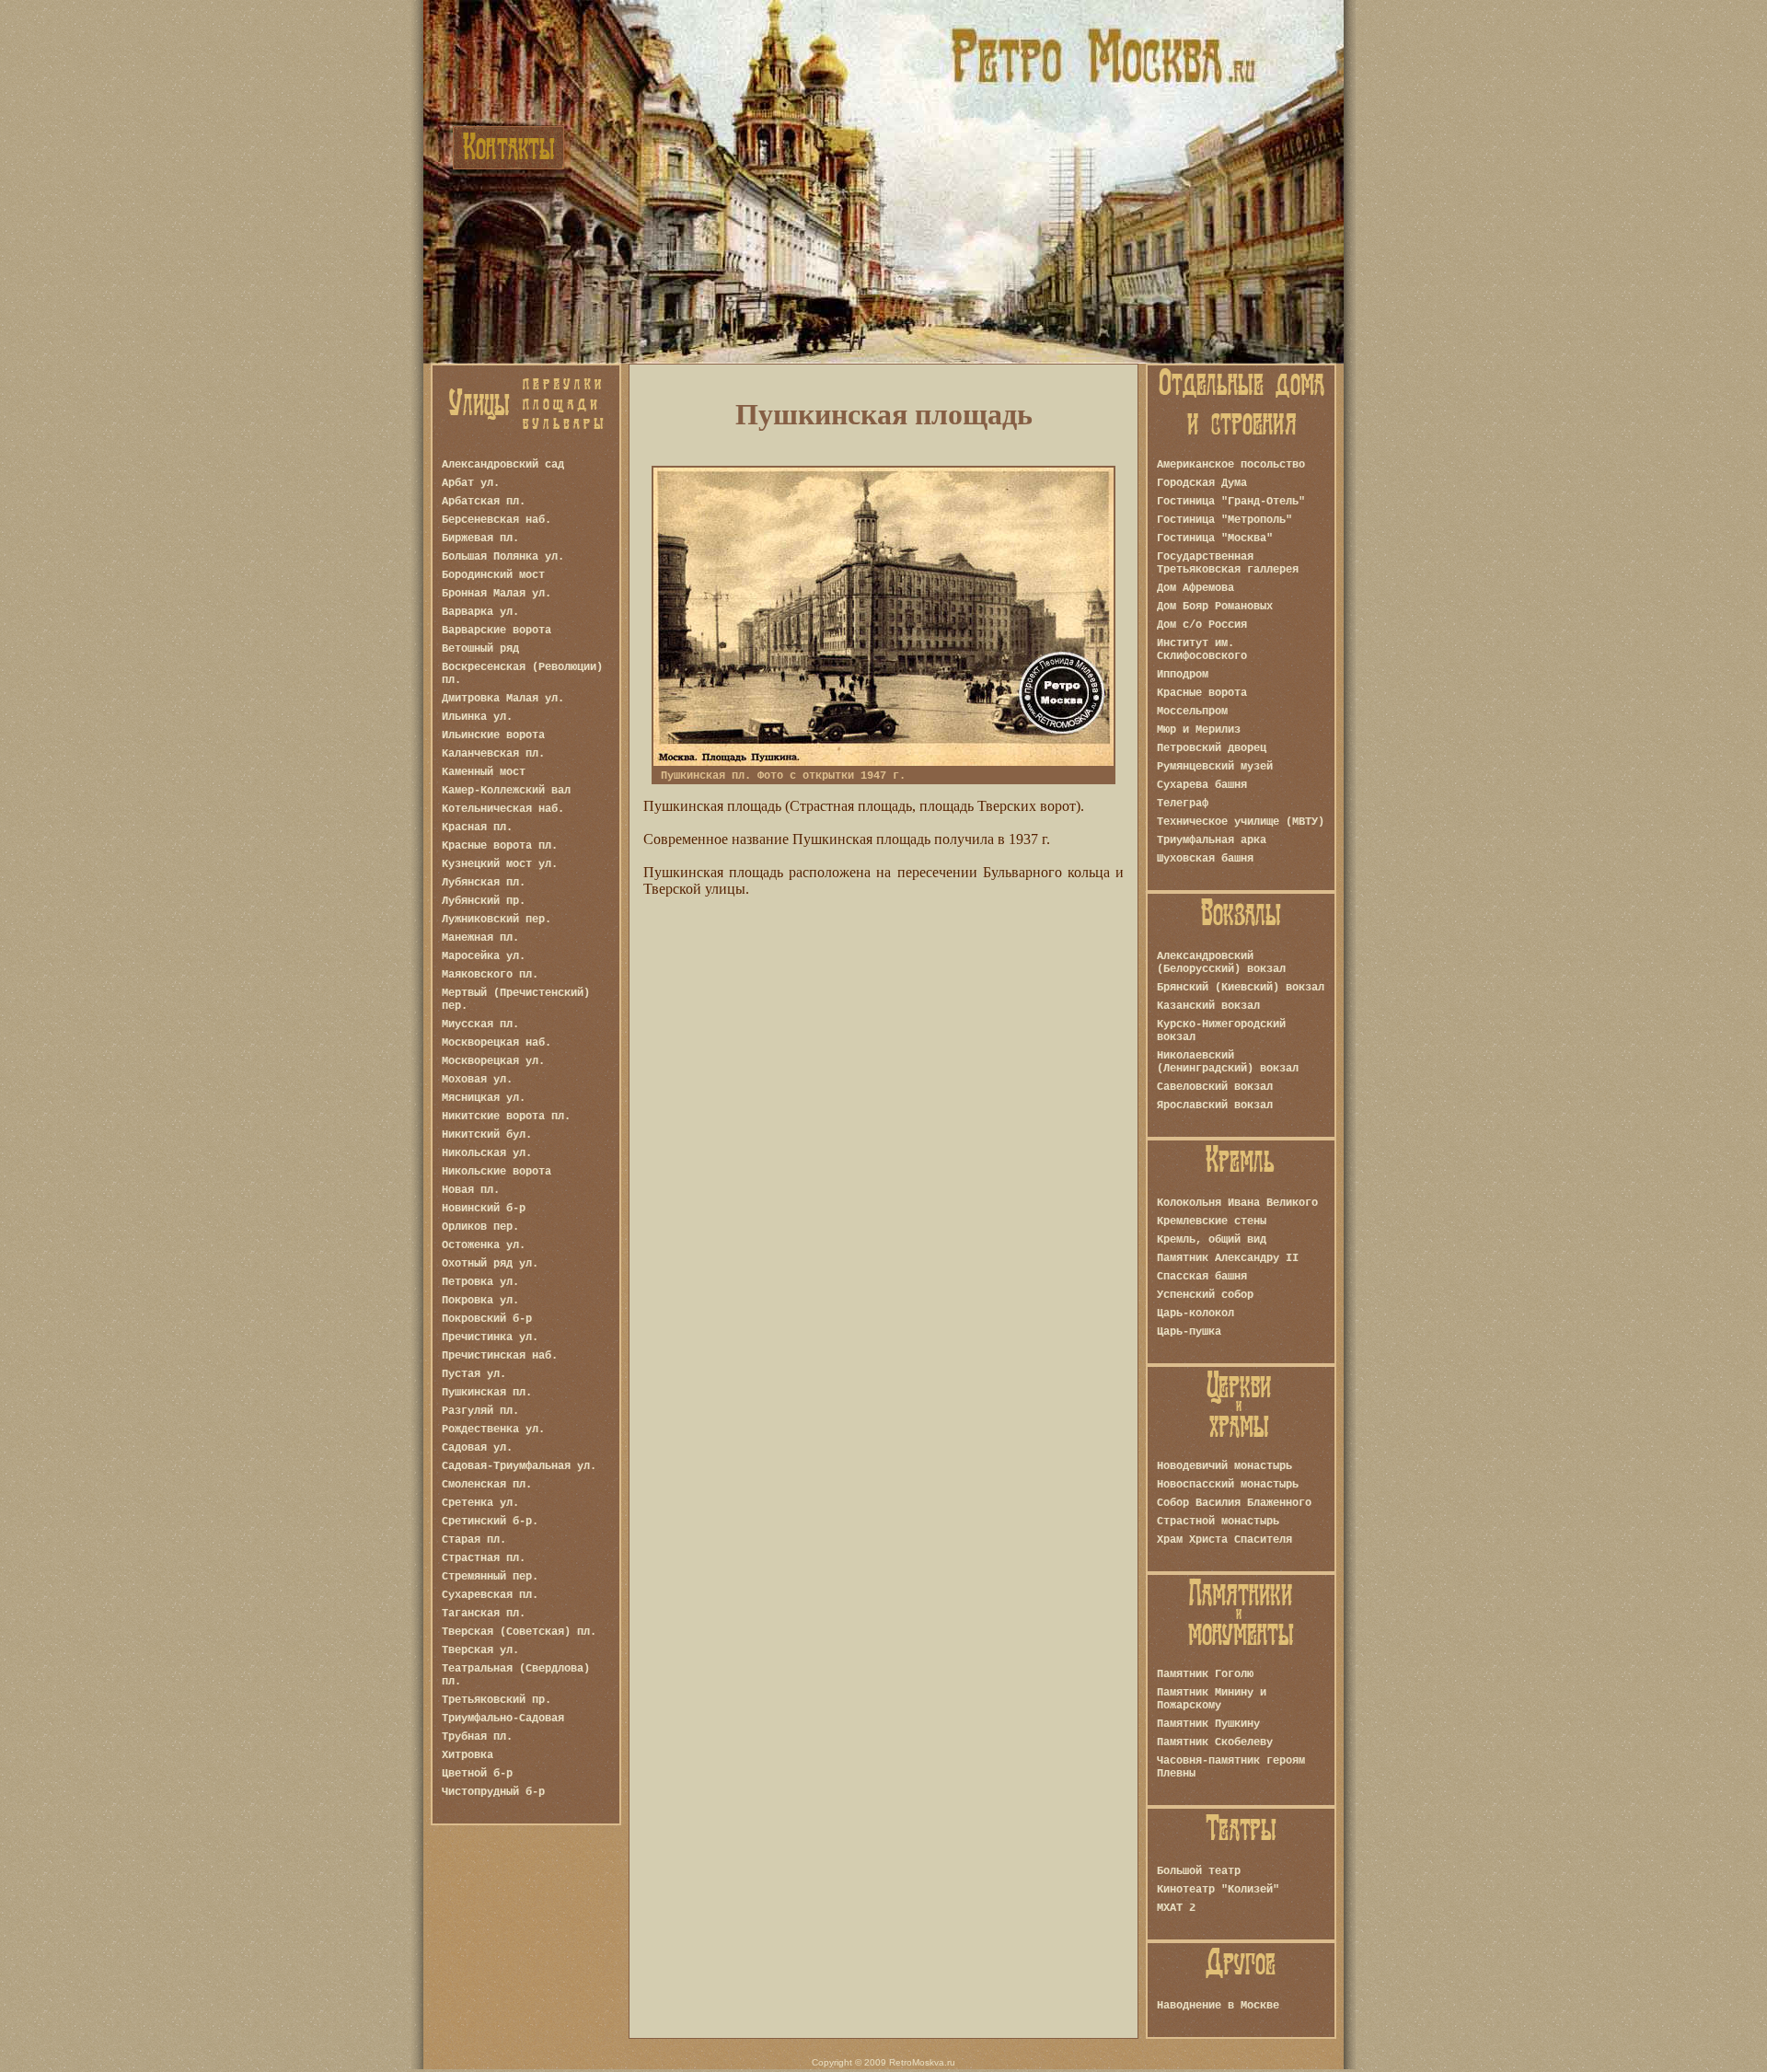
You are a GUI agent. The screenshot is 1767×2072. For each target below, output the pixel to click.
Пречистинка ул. (490, 1337)
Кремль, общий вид (1212, 1240)
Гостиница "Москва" (1215, 538)
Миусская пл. (480, 1024)
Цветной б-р (477, 1774)
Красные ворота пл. (500, 846)
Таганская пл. (484, 1614)
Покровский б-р (487, 1319)
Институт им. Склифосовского (1202, 650)
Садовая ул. (477, 1448)
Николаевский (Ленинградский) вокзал (1228, 1062)
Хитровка (468, 1755)
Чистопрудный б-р (493, 1792)
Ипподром (1183, 675)
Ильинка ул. (477, 717)
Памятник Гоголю (1205, 1674)
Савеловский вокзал (1215, 1087)
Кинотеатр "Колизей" (1218, 1890)
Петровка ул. (480, 1282)
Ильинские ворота (493, 735)
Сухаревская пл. (490, 1595)
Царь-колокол (1195, 1314)
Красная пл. (477, 828)
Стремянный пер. (490, 1577)
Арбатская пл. (484, 502)
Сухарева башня (1202, 785)
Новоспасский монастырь (1228, 1485)
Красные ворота (1202, 693)
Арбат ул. (471, 483)
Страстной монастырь (1218, 1522)
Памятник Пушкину (1208, 1724)
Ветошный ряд (480, 649)
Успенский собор (1205, 1295)
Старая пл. (474, 1540)
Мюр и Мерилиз (1199, 730)
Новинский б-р (484, 1209)
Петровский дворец (1212, 748)
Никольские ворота (497, 1172)
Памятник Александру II (1228, 1258)
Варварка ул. (480, 612)
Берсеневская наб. (497, 520)
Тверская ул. (480, 1650)
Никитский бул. (487, 1135)
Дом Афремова (1195, 588)
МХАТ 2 (1176, 1908)
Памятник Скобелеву (1215, 1742)
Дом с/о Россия (1202, 625)
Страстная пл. (484, 1558)
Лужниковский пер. (497, 920)
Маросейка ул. (484, 956)
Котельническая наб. (503, 809)
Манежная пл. (480, 938)
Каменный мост (484, 772)
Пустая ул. (474, 1374)
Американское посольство (1231, 465)
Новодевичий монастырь (1224, 1466)
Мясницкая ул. (484, 1098)
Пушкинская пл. (487, 1393)
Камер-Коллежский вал (506, 791)
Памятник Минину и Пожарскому (1212, 1699)
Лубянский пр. (484, 901)
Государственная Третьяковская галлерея (1228, 563)
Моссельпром (1192, 712)
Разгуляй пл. (480, 1411)
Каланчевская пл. (493, 754)
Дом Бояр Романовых (1215, 607)
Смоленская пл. (487, 1485)
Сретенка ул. (480, 1503)
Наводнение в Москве (1218, 2006)
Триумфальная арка (1212, 840)
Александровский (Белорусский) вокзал (1221, 963)
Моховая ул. (477, 1080)
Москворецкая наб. (497, 1043)
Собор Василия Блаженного (1234, 1503)
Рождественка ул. (493, 1430)
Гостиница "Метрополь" (1224, 520)
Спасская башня (1202, 1277)
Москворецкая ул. (493, 1061)
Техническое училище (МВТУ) (1241, 822)
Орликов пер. (480, 1227)
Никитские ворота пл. (506, 1117)
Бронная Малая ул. (497, 594)
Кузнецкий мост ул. (500, 864)
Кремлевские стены (1212, 1221)
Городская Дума (1202, 483)
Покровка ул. (480, 1301)
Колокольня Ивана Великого (1237, 1203)
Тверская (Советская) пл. (519, 1632)
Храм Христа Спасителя (1224, 1540)
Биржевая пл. (480, 538)
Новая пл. (471, 1190)
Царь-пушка (1189, 1332)
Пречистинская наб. (500, 1356)
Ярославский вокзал (1215, 1105)
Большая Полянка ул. (503, 557)
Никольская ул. (487, 1153)
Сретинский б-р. (490, 1522)
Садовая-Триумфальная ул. (519, 1466)
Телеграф (1183, 804)
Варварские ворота (497, 631)
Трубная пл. (477, 1737)
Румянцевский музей (1215, 767)
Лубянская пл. (484, 883)
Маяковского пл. (490, 975)
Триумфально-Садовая (503, 1719)
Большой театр (1199, 1871)
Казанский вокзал (1208, 1006)
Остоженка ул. (484, 1245)
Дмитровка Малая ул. (503, 699)
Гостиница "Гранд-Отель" (1231, 502)
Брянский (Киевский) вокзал (1241, 988)
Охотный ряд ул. (490, 1264)
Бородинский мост (493, 575)
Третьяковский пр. (497, 1700)
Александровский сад (503, 465)
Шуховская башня (1205, 859)
